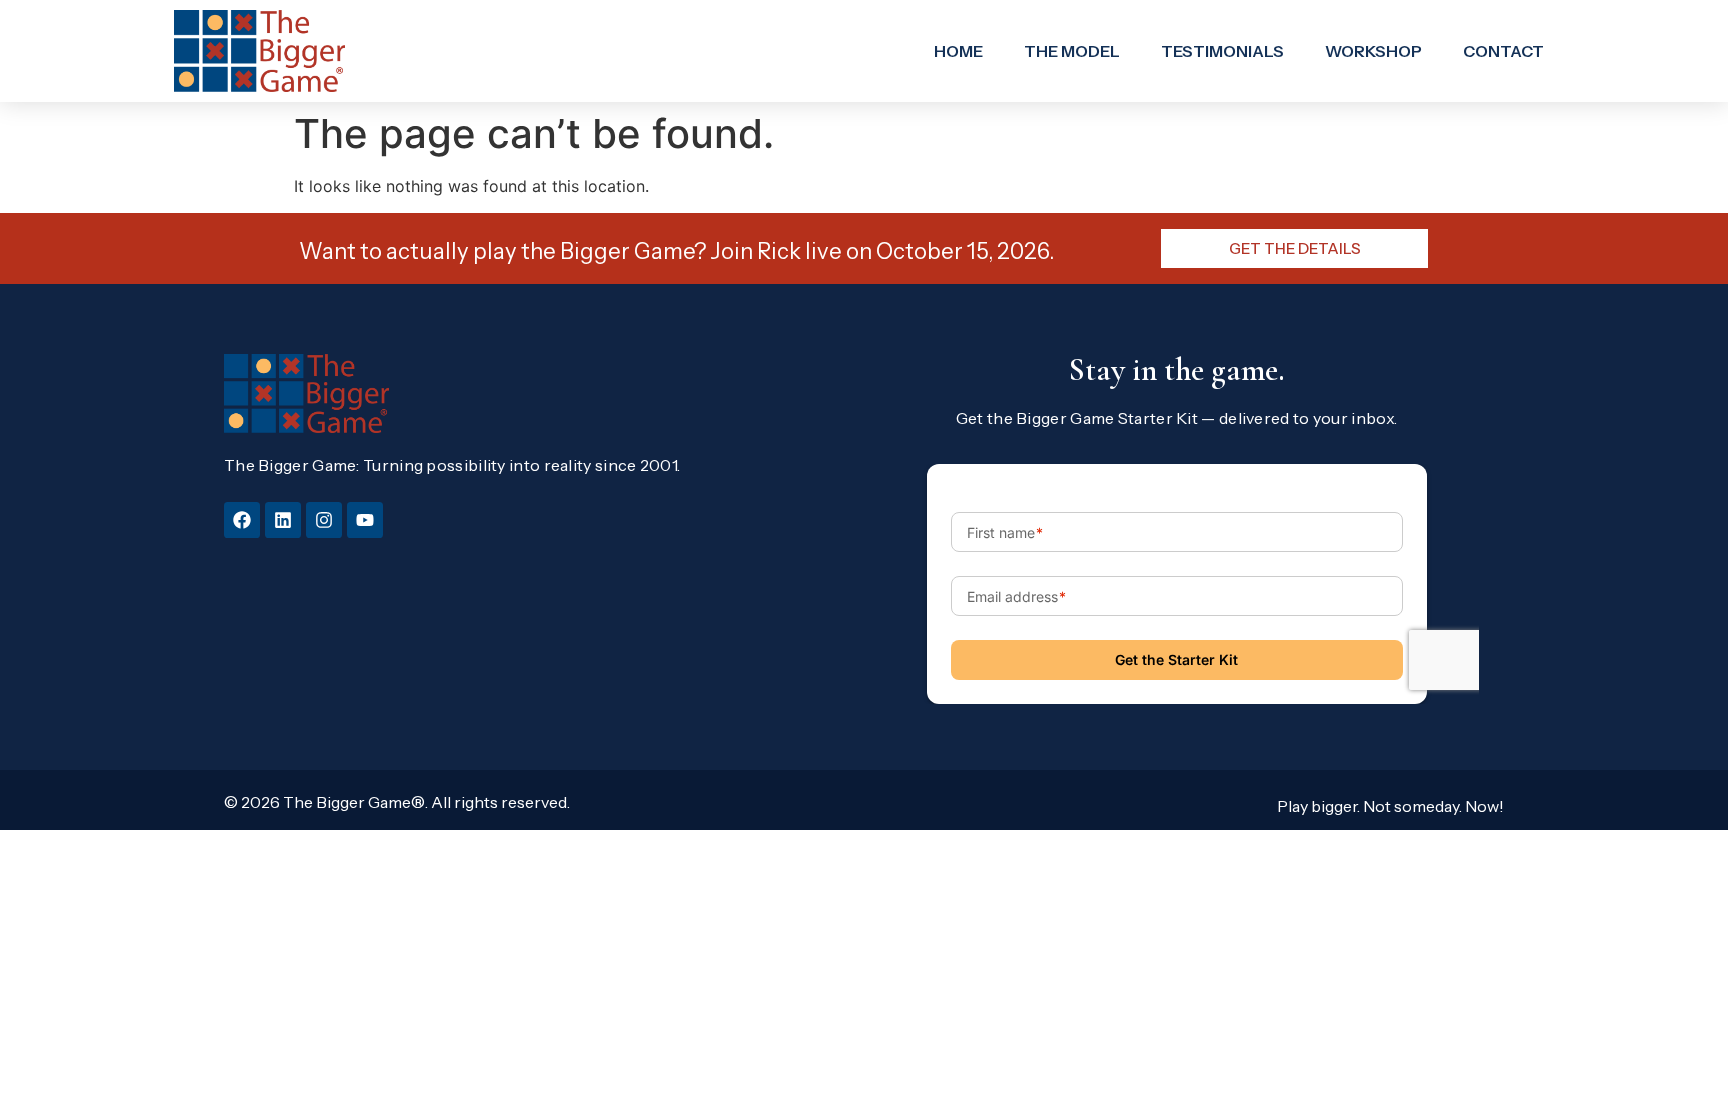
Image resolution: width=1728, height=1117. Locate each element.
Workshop (1373, 51)
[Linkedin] (283, 520)
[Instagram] (324, 520)
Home (958, 51)
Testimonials (1222, 51)
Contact (1503, 51)
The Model (1072, 51)
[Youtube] (365, 520)
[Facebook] (242, 520)
